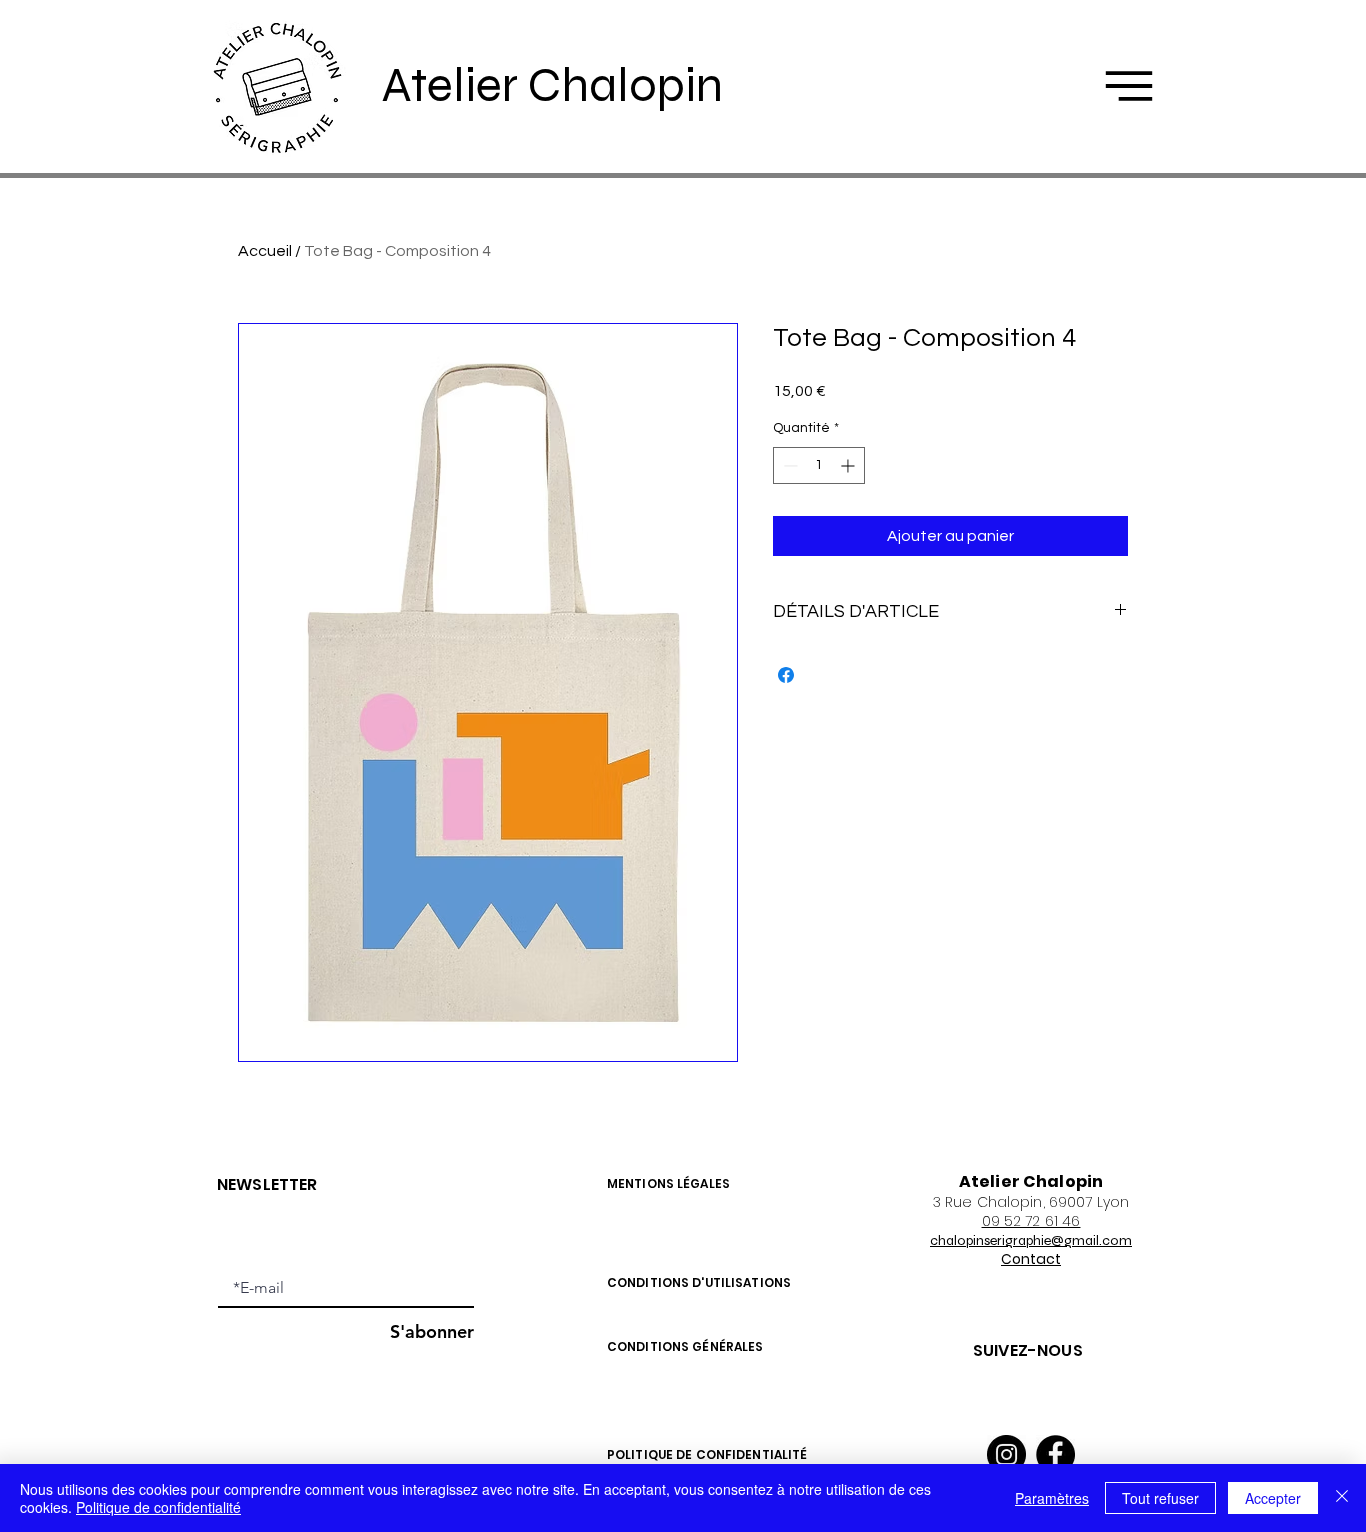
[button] (1129, 86)
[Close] (1342, 1498)
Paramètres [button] (1052, 1498)
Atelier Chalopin (552, 85)
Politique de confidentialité (158, 1507)
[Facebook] (1055, 1454)
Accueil (265, 251)
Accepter (1273, 1498)
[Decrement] (788, 465)
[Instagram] (1006, 1454)
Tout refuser (1160, 1498)
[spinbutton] (819, 465)
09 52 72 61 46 (1031, 1221)
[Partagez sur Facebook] (786, 675)
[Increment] (849, 465)
